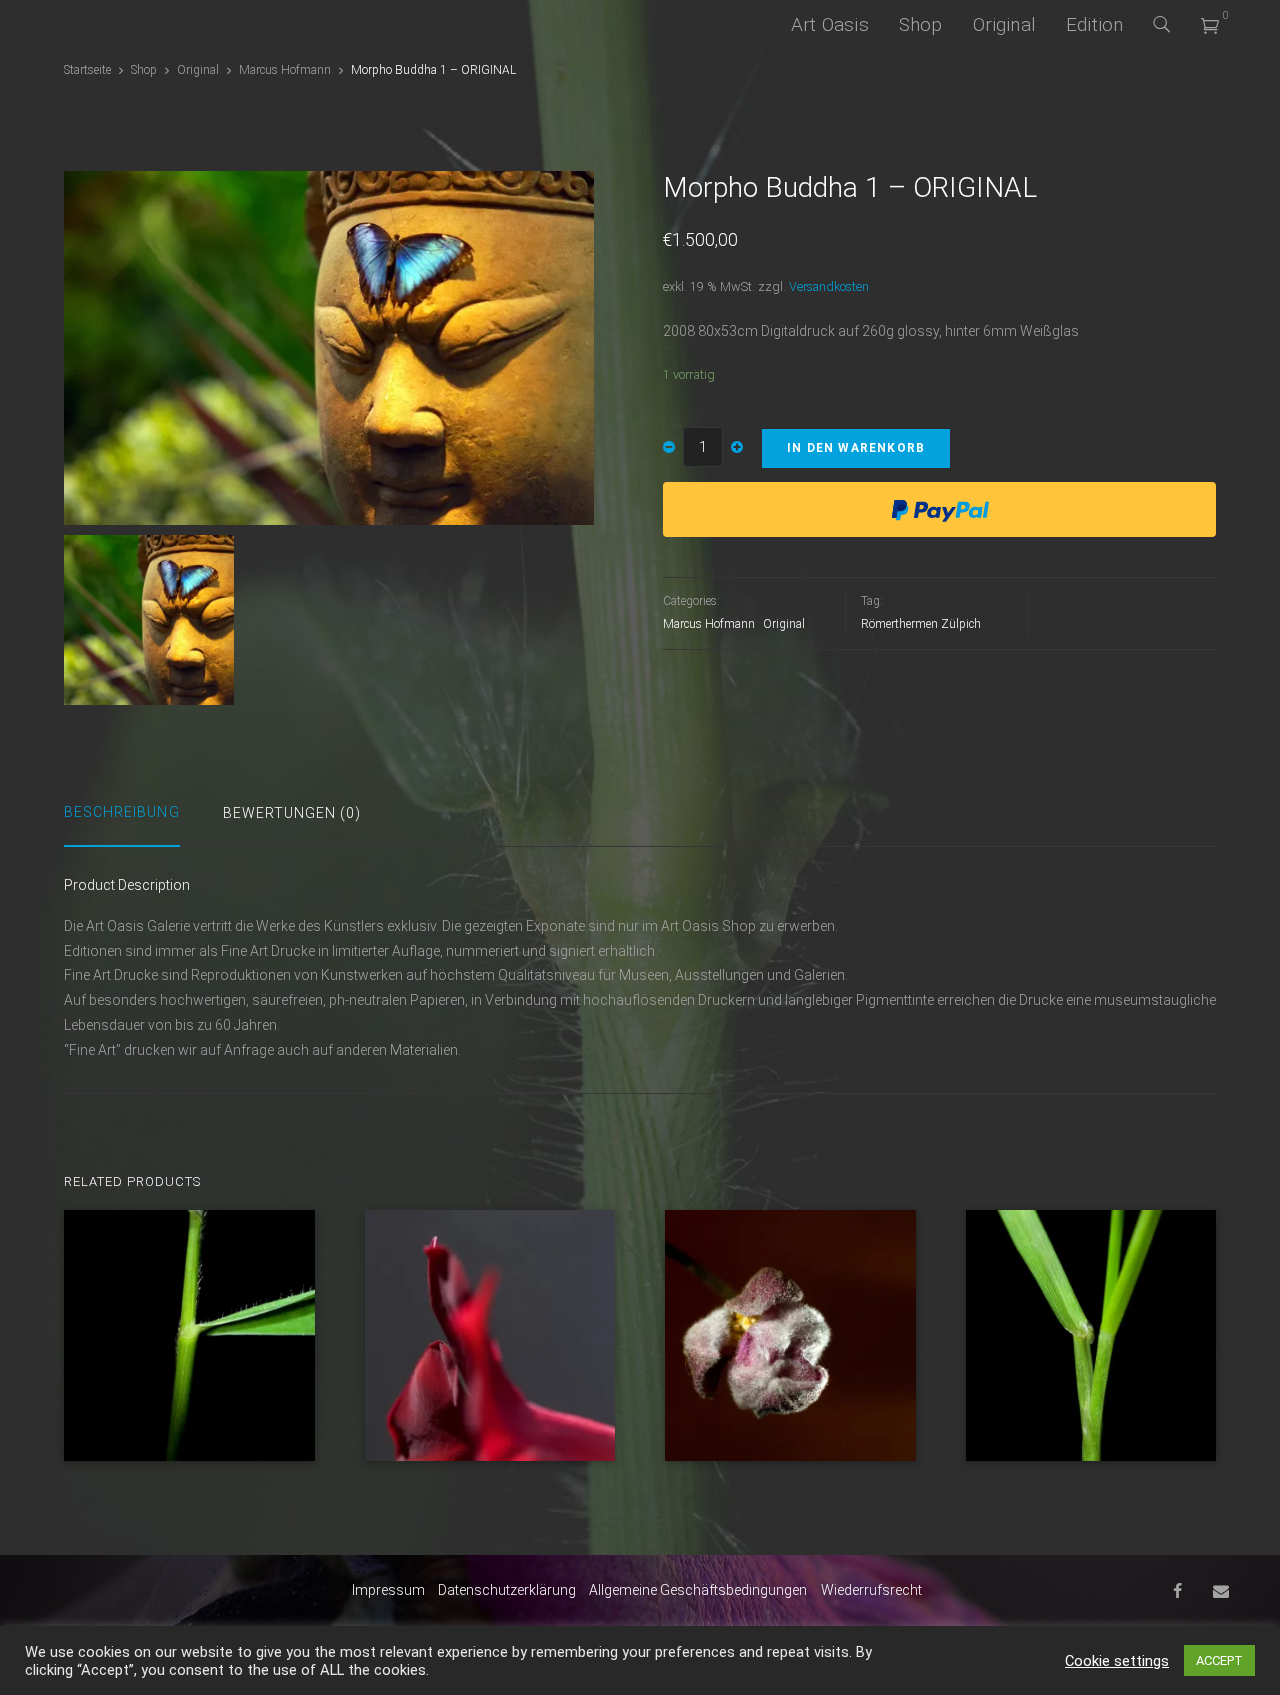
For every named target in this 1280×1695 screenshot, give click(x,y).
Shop (921, 24)
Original (1005, 24)
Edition (1094, 24)
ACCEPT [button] (1219, 1660)
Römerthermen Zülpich (921, 624)
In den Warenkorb (856, 448)
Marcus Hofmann (285, 70)
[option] (329, 347)
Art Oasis (830, 24)
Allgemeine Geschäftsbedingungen (698, 1590)
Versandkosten (829, 286)
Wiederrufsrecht (871, 1590)
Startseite (87, 70)
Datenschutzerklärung (507, 1590)
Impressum (388, 1590)
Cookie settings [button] (1117, 1661)
